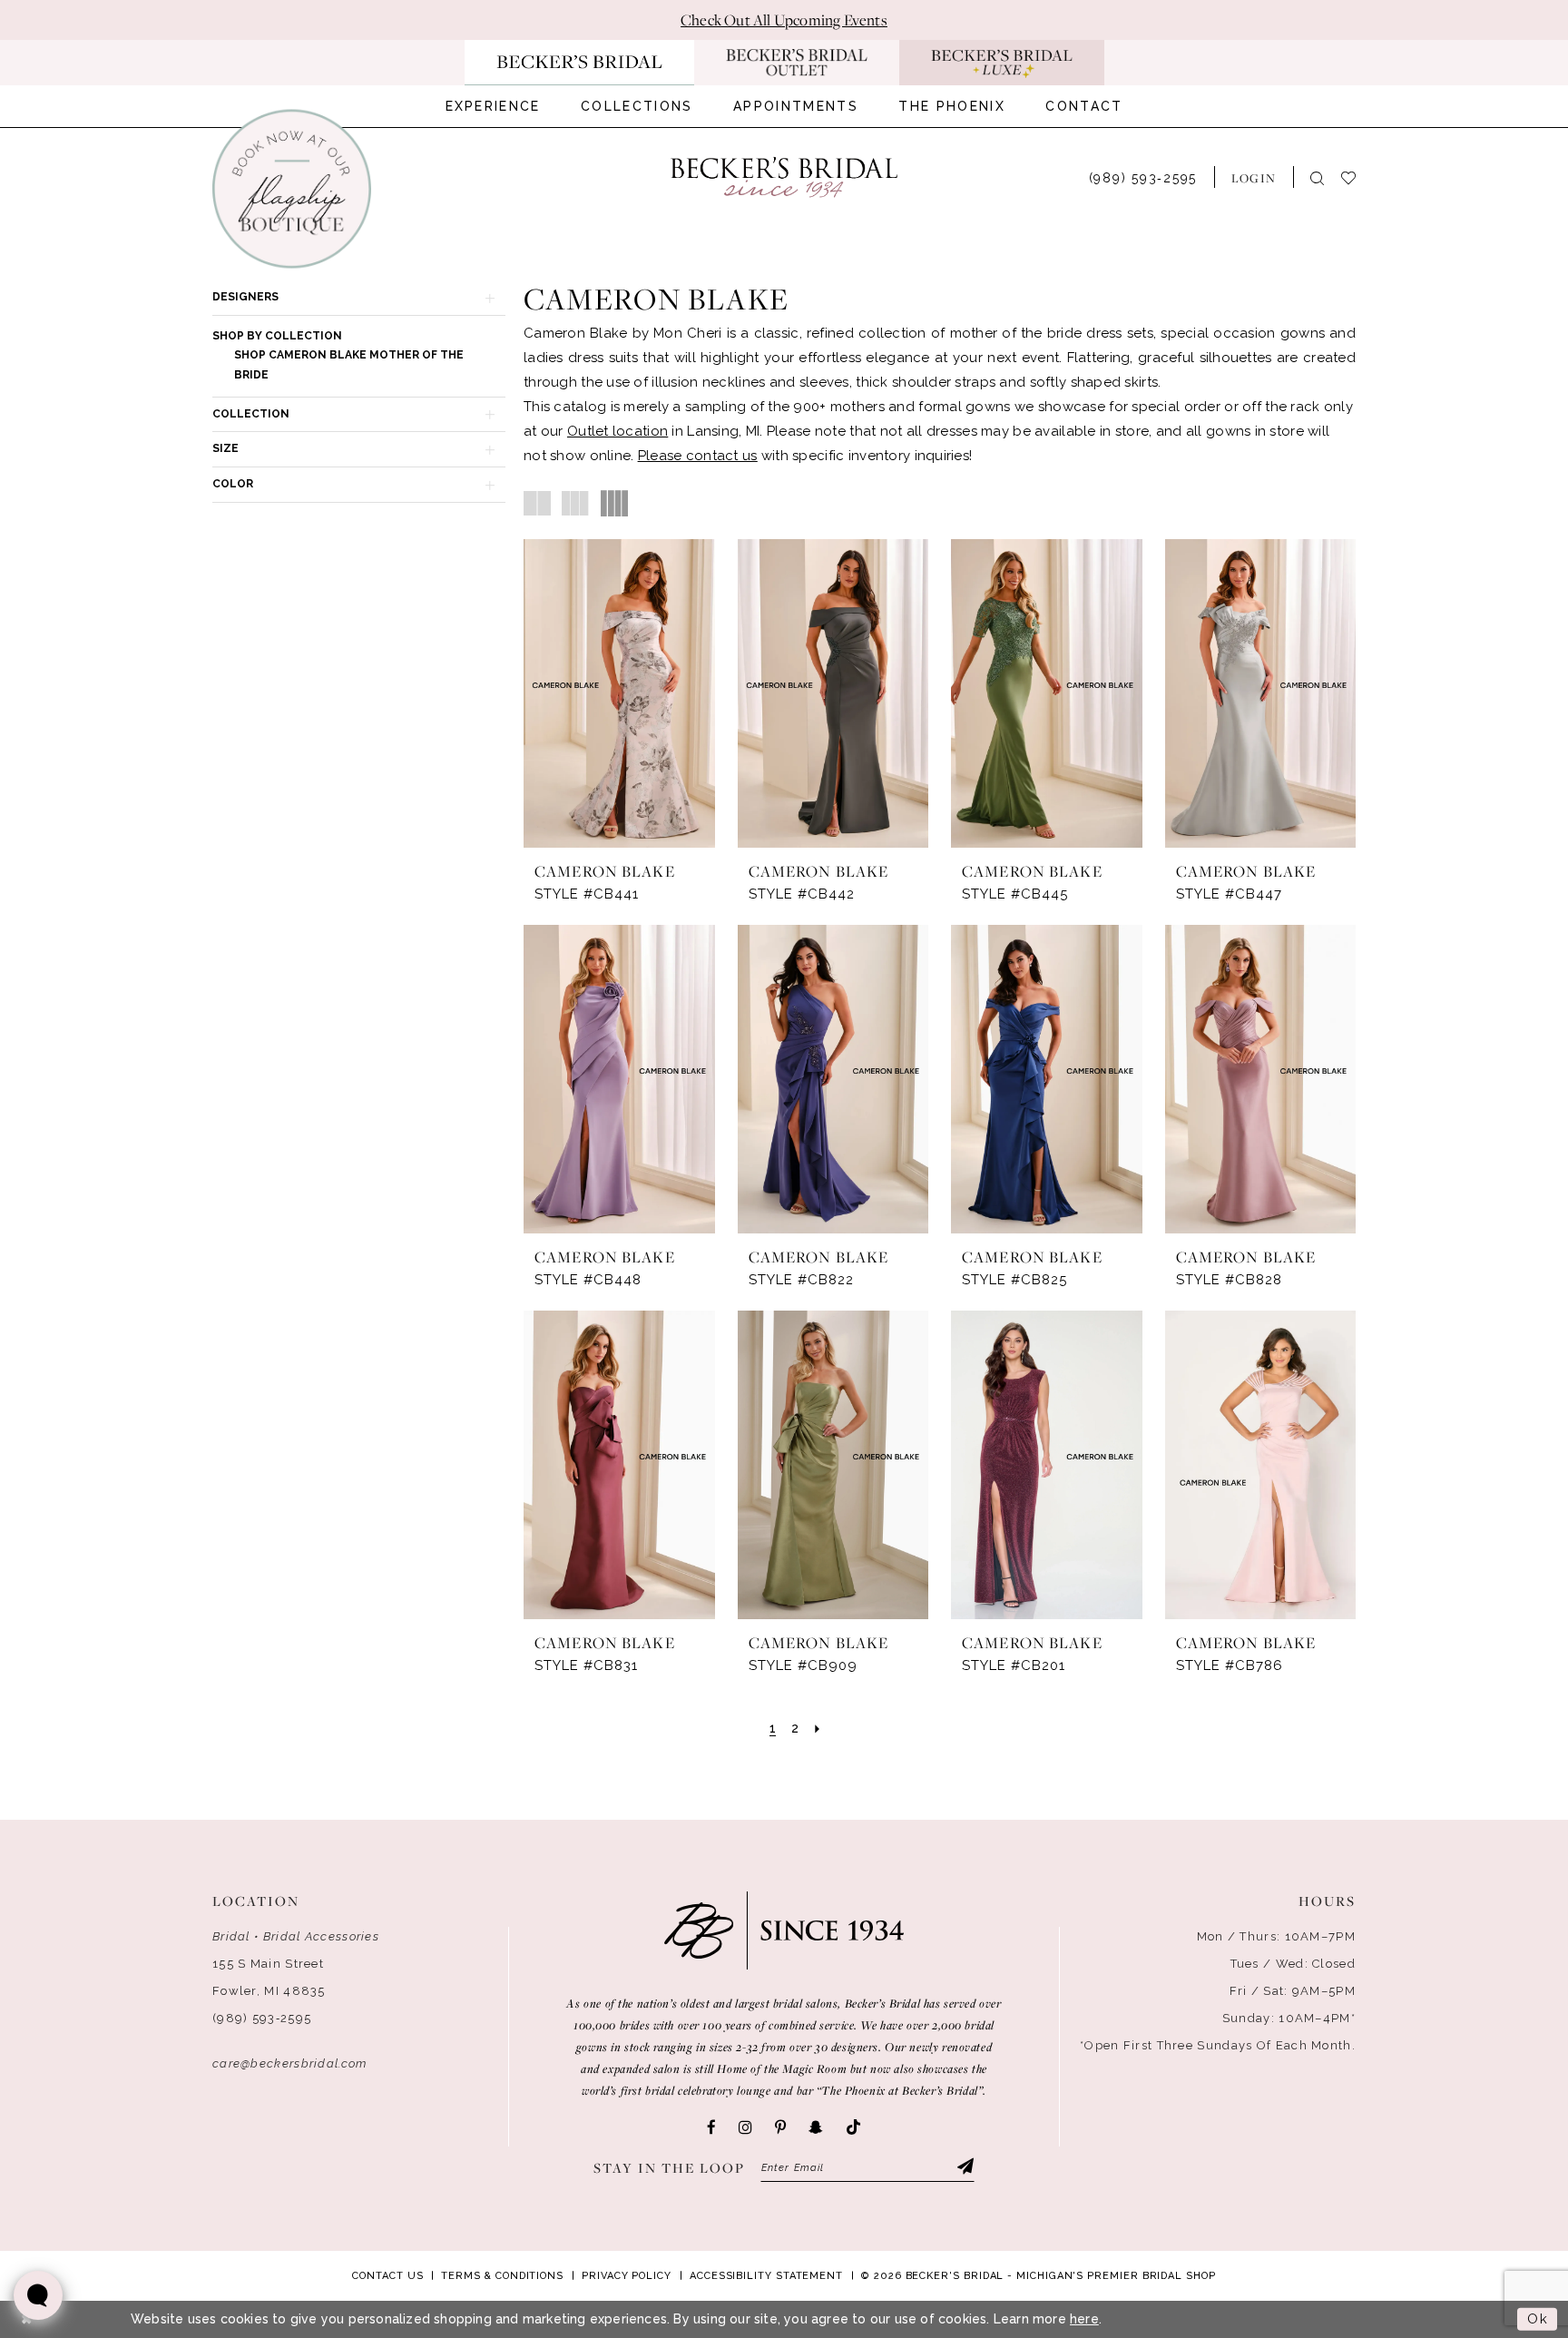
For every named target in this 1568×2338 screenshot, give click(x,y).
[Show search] (1317, 177)
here (1084, 2319)
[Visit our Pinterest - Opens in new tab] (780, 2127)
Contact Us (387, 2276)
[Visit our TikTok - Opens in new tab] (853, 2128)
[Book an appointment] (292, 189)
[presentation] (619, 693)
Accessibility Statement (766, 2276)
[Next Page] (817, 1729)
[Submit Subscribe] (965, 2168)
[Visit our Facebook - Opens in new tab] (711, 2127)
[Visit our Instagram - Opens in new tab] (745, 2127)
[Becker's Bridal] (784, 177)
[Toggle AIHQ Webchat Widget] (38, 2295)
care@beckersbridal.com (290, 2063)
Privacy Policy (627, 2276)
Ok (1538, 2319)
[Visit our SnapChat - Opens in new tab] (816, 2127)
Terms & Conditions (502, 2276)
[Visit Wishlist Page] (1357, 177)
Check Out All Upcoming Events (784, 20)
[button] (1254, 177)
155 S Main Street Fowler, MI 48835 (269, 1977)
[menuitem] (493, 106)
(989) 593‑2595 (262, 2018)
